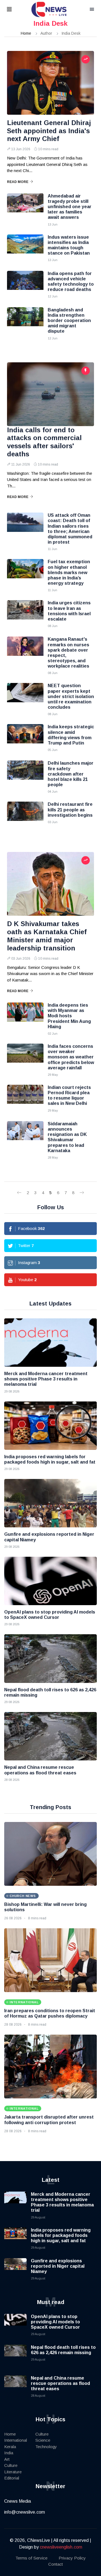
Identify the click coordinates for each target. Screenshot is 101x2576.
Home (26, 33)
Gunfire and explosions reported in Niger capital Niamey (58, 2266)
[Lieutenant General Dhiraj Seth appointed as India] (50, 83)
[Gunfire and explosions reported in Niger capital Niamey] (50, 1503)
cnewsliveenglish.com (61, 2547)
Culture (11, 2465)
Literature (13, 2472)
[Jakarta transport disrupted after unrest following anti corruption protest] (50, 2067)
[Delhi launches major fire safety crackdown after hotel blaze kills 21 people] (25, 774)
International (16, 2440)
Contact (56, 2564)
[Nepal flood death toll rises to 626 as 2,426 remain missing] (50, 1658)
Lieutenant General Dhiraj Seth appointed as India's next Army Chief (49, 131)
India (9, 2453)
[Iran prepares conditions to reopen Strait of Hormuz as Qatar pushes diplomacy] (50, 1960)
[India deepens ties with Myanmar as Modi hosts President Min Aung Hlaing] (25, 1016)
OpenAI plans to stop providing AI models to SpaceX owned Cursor (55, 2322)
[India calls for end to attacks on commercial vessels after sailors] (50, 394)
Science (43, 2440)
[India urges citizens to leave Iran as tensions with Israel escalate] (25, 614)
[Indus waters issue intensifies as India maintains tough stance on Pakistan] (25, 248)
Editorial (12, 2478)
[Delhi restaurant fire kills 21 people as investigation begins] (25, 816)
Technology (46, 2447)
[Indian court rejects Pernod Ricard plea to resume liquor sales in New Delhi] (25, 1099)
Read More (18, 182)
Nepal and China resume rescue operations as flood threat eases (60, 2383)
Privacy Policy (72, 2558)
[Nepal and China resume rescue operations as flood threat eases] (50, 1736)
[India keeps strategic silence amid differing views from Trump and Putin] (25, 738)
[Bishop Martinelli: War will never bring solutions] (50, 1854)
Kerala (10, 2447)
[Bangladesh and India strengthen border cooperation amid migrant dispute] (25, 321)
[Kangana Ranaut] (25, 651)
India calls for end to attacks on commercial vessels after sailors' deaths (44, 442)
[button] (16, 10)
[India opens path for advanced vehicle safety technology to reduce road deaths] (25, 285)
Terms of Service (31, 2558)
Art (7, 2459)
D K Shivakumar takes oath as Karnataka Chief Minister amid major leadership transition (47, 936)
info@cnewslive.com (25, 2512)
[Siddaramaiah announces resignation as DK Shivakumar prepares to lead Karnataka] (25, 1135)
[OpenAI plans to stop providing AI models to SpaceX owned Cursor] (50, 1581)
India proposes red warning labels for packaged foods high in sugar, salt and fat (61, 2235)
